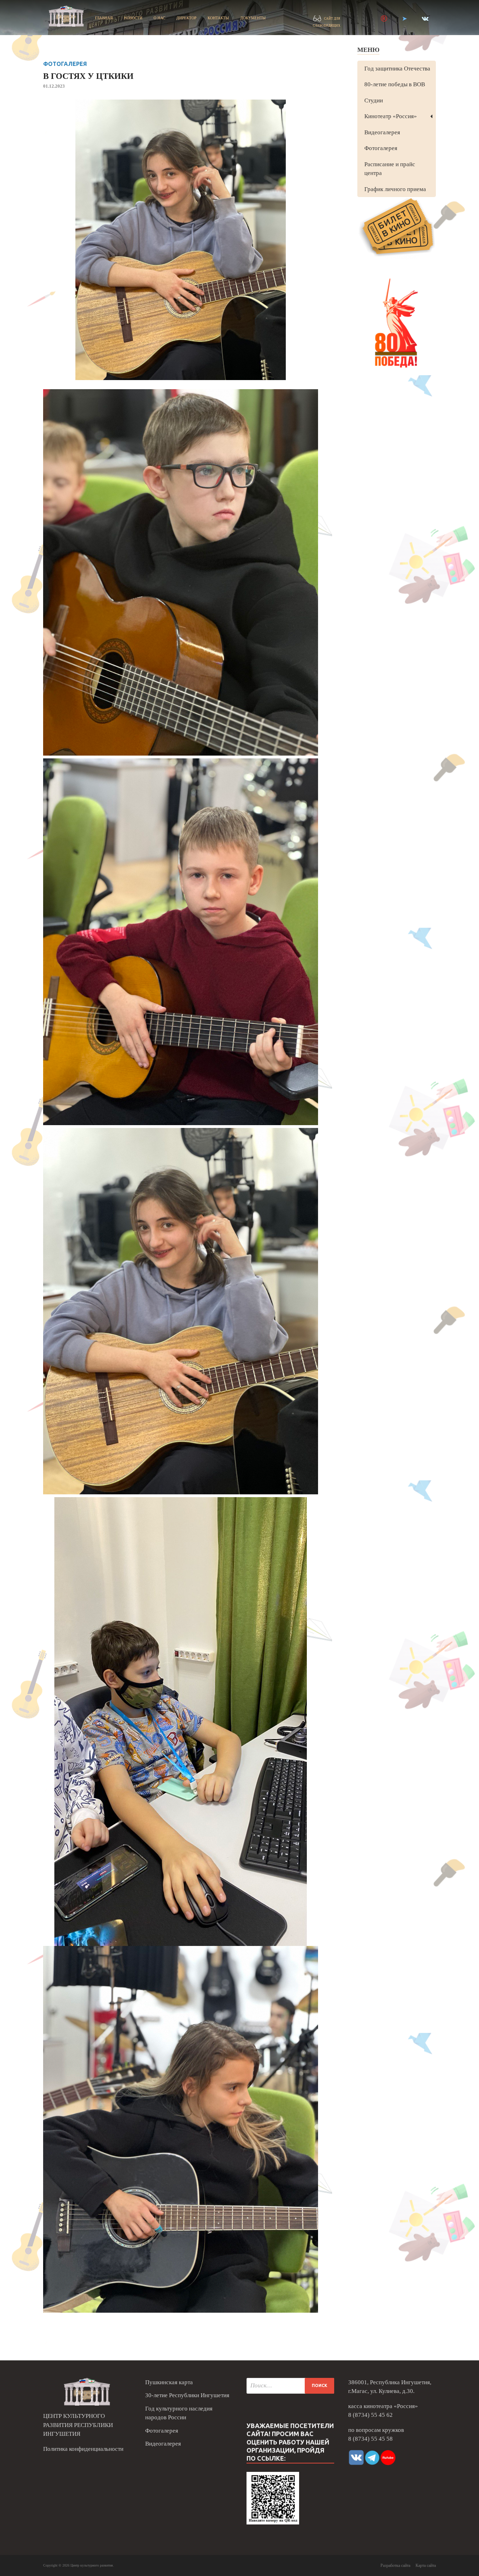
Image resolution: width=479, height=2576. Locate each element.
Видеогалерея (382, 132)
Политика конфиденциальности (83, 2449)
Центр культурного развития (92, 2565)
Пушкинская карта (169, 2382)
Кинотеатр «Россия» (391, 116)
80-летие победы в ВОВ (395, 84)
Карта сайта (426, 2565)
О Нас (159, 18)
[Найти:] (290, 2386)
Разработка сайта (395, 2565)
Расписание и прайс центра (390, 169)
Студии (374, 100)
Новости (133, 18)
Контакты (218, 18)
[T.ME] (404, 19)
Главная (104, 18)
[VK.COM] (425, 19)
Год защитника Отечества (397, 69)
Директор (186, 18)
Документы (253, 18)
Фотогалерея (65, 64)
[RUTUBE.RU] (384, 19)
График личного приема (395, 189)
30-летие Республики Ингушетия (187, 2395)
